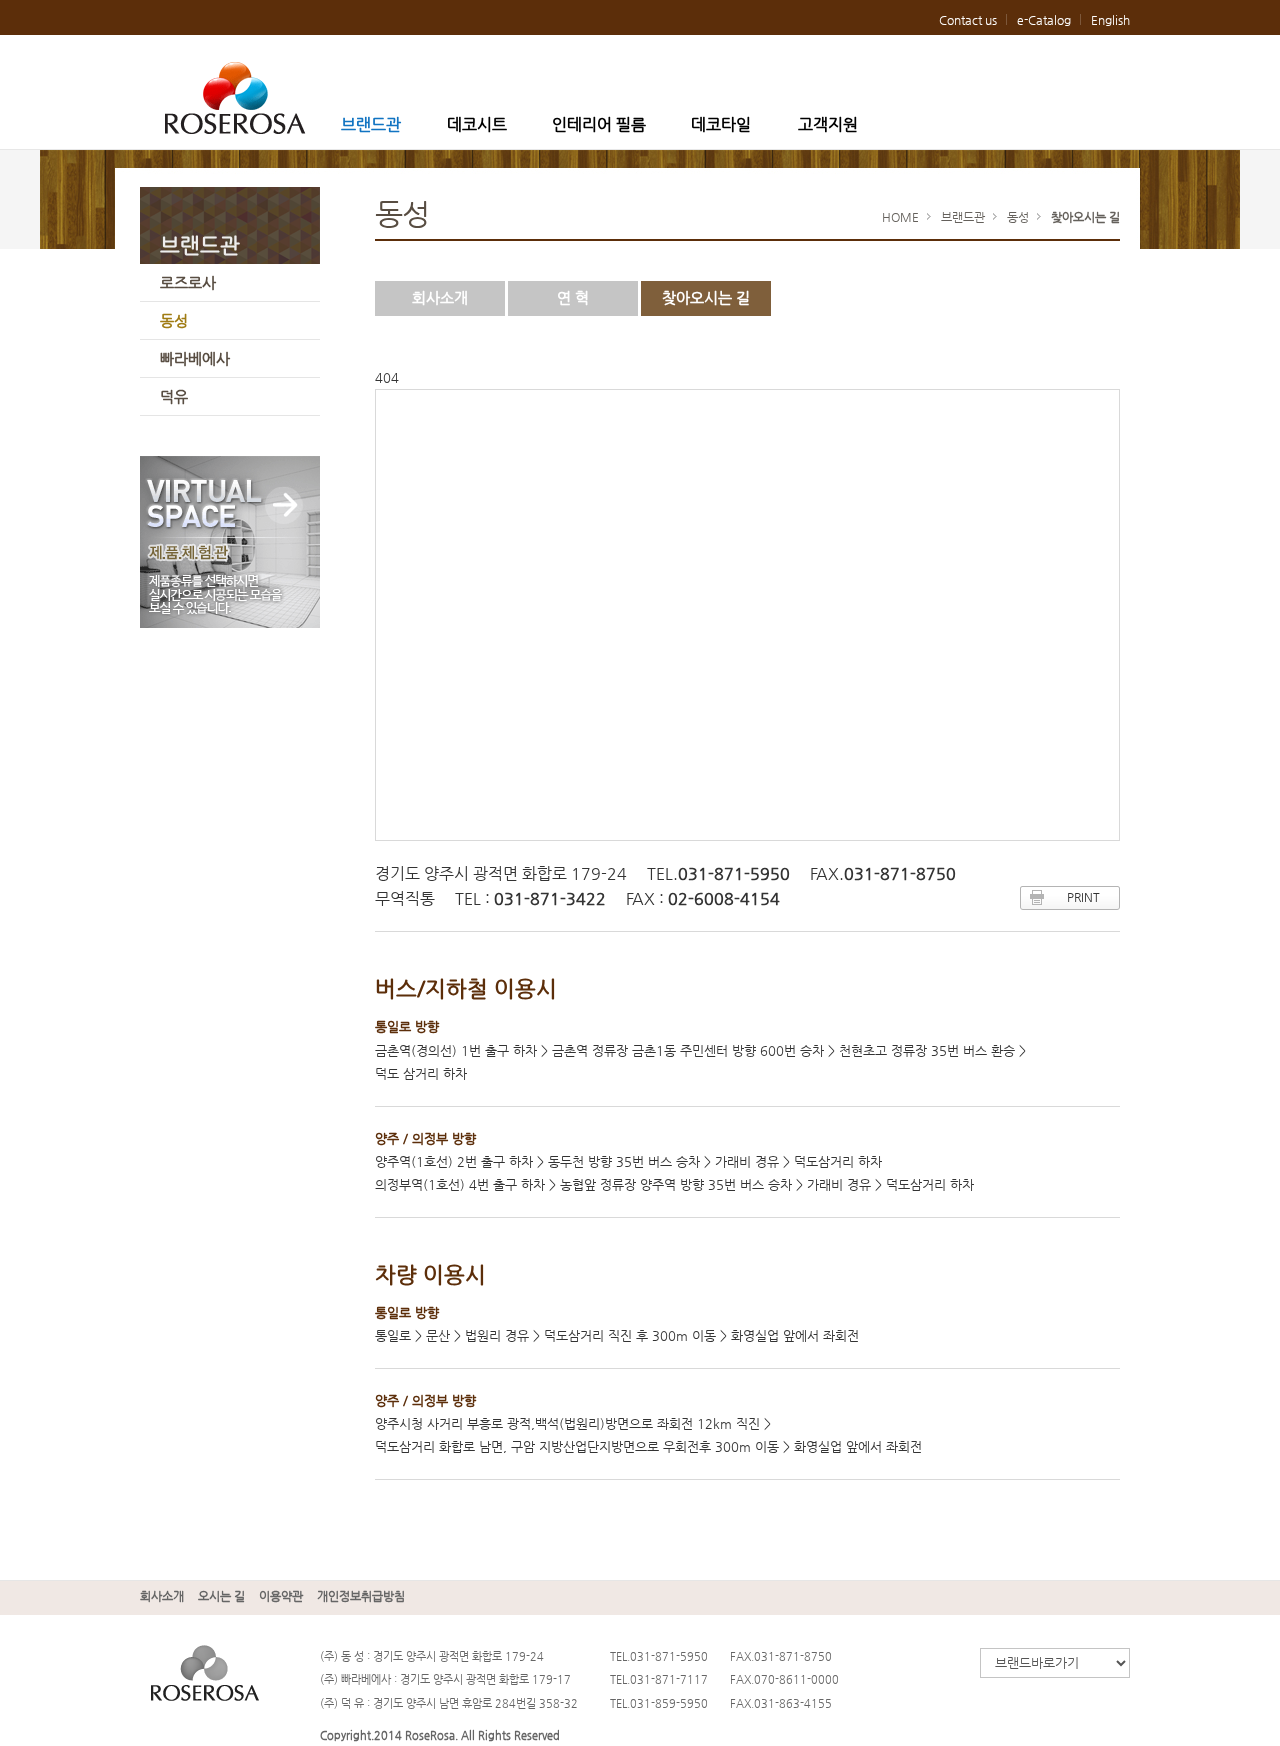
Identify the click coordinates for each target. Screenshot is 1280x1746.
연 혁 (573, 297)
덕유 (174, 396)
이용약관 (281, 1596)
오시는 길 (221, 1596)
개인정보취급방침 (361, 1596)
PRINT (1083, 897)
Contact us (968, 20)
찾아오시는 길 (706, 297)
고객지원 (828, 124)
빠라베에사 (195, 358)
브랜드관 (371, 124)
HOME (900, 217)
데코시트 (477, 124)
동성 (174, 320)
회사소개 (440, 297)
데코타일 (721, 124)
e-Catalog (1044, 20)
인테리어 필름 (599, 124)
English (1110, 20)
